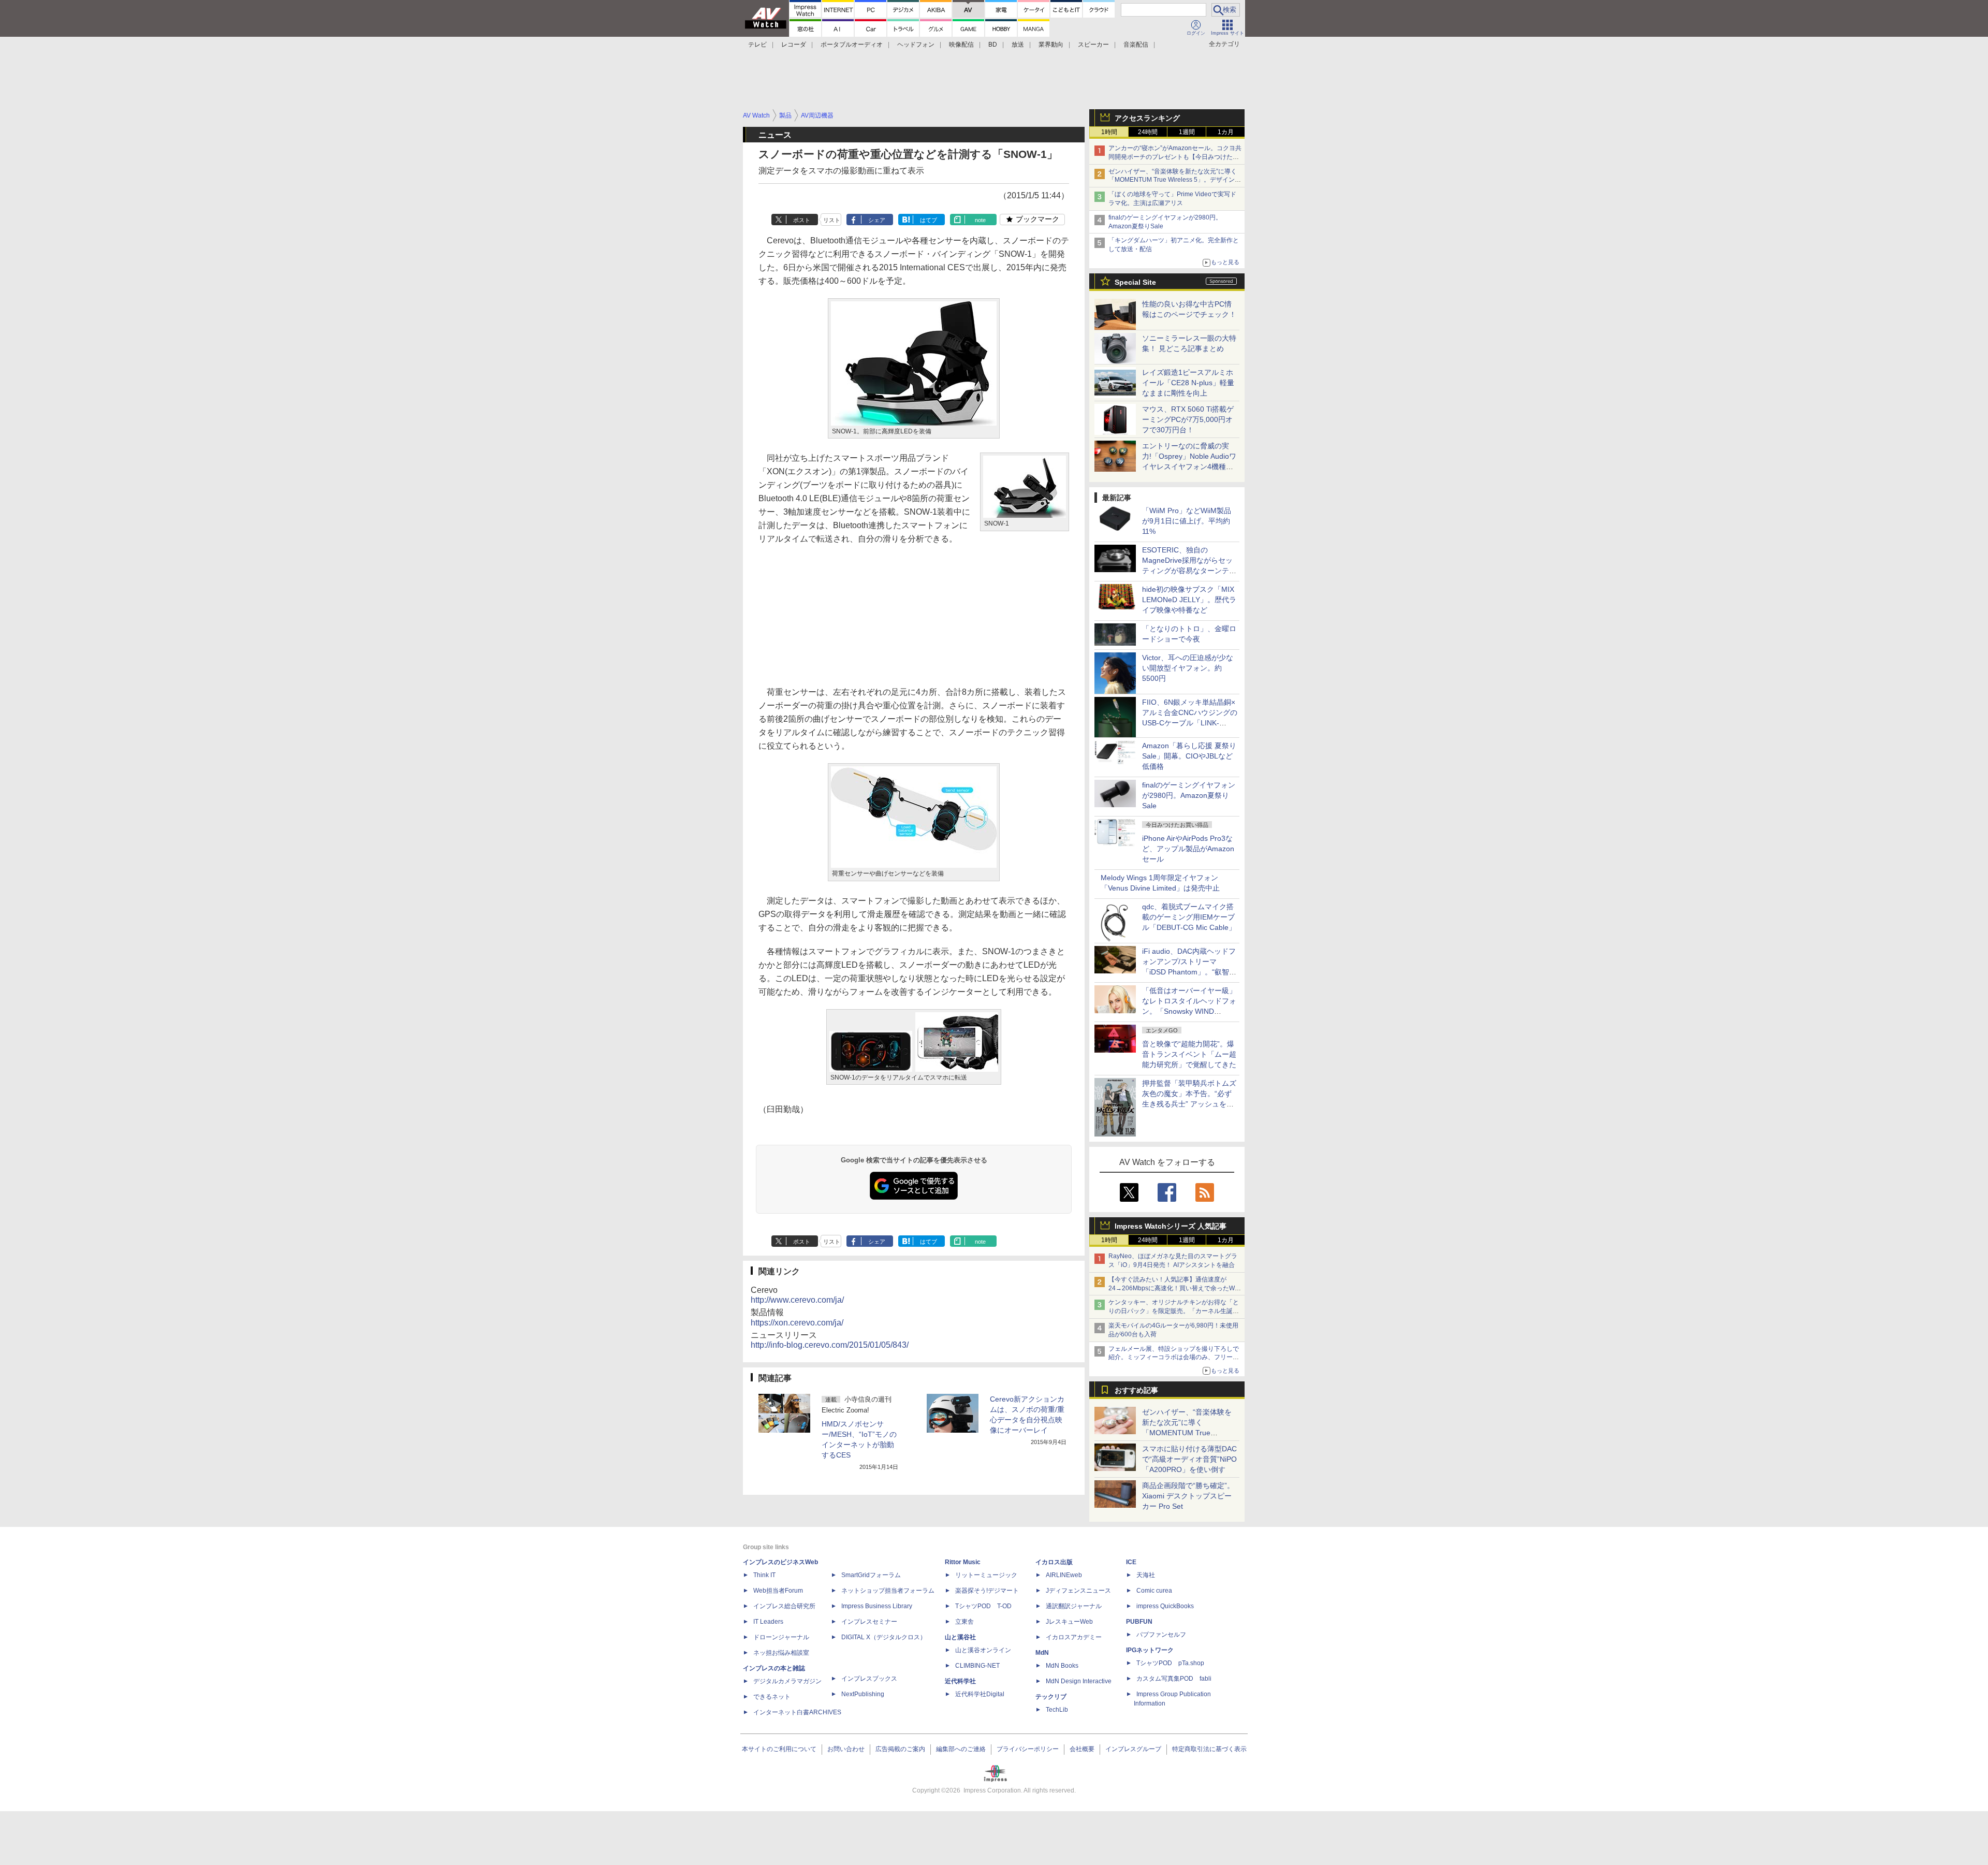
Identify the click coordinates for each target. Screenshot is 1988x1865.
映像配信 (961, 45)
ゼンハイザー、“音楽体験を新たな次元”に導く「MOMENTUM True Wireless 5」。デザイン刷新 (1175, 180)
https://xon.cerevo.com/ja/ (797, 1323)
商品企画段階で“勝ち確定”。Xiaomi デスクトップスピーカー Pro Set (1188, 1496)
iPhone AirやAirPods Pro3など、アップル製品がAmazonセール (1188, 849)
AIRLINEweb (1064, 1575)
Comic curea (1154, 1591)
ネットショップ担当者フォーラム (888, 1591)
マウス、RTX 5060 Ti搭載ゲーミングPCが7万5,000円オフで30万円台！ (1188, 419)
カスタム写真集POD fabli (1174, 1679)
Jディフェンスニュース (1078, 1591)
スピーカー (1093, 45)
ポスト (802, 220)
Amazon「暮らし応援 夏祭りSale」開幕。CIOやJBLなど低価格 (1189, 756)
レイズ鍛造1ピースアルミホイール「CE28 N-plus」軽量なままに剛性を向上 (1188, 383)
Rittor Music (963, 1562)
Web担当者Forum (778, 1591)
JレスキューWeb (1069, 1622)
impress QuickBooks (1165, 1606)
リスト (832, 220)
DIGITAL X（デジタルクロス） (884, 1637)
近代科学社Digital (980, 1694)
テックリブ (1051, 1697)
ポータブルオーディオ (852, 45)
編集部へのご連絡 (961, 1749)
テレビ (757, 45)
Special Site (1135, 282)
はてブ (929, 220)
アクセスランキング (1147, 118)
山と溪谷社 (960, 1637)
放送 (1018, 45)
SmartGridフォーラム (871, 1575)
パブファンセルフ (1161, 1635)
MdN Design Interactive (1079, 1681)
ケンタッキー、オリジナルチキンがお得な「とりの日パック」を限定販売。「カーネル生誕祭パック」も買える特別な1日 (1174, 1311)
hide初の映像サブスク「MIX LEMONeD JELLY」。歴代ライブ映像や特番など (1189, 600)
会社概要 (1082, 1749)
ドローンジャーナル (781, 1637)
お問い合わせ (846, 1749)
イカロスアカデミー (1074, 1637)
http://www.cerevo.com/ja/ (797, 1300)
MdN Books (1062, 1666)
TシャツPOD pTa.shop (1170, 1663)
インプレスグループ (1133, 1749)
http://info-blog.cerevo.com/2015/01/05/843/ (830, 1345)
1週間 (1187, 132)
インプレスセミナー (869, 1622)
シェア (877, 220)
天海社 (1146, 1575)
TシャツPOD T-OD (983, 1606)
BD (993, 45)
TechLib (1057, 1710)
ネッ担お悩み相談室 (781, 1653)
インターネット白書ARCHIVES (797, 1712)
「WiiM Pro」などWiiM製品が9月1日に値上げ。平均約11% (1187, 521)
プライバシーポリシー (1028, 1749)
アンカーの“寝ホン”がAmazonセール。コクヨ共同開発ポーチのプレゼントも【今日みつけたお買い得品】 (1175, 157)
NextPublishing (863, 1694)
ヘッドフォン (916, 45)
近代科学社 (960, 1681)
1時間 (1109, 132)
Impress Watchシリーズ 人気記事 (1171, 1226)
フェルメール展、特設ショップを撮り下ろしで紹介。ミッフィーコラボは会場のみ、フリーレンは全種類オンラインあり (1174, 1358)
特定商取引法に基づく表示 (1209, 1749)
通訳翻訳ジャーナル (1074, 1606)
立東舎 (964, 1622)
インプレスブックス (869, 1679)
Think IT (764, 1575)
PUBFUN (1139, 1622)
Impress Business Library (877, 1606)
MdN (1042, 1653)
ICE (1131, 1562)
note (980, 220)
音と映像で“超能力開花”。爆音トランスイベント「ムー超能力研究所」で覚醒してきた (1189, 1054)
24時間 (1148, 132)
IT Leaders (768, 1622)
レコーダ (794, 45)
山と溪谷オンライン (983, 1650)
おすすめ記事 (1136, 1390)
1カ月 (1226, 132)
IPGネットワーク (1150, 1650)
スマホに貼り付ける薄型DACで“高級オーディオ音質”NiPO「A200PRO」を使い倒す (1189, 1459)
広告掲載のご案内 (900, 1749)
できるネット (772, 1697)
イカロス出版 (1054, 1562)
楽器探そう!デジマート (987, 1591)
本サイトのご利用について (779, 1749)
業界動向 (1051, 45)
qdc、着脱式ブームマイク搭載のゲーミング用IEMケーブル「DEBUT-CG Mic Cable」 (1189, 917)
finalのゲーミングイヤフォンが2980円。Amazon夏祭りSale (1189, 795)
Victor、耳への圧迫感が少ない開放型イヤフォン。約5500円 (1188, 668)
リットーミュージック (986, 1575)
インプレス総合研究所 (784, 1606)
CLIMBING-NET (977, 1666)
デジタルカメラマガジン (787, 1681)
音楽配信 (1136, 45)
